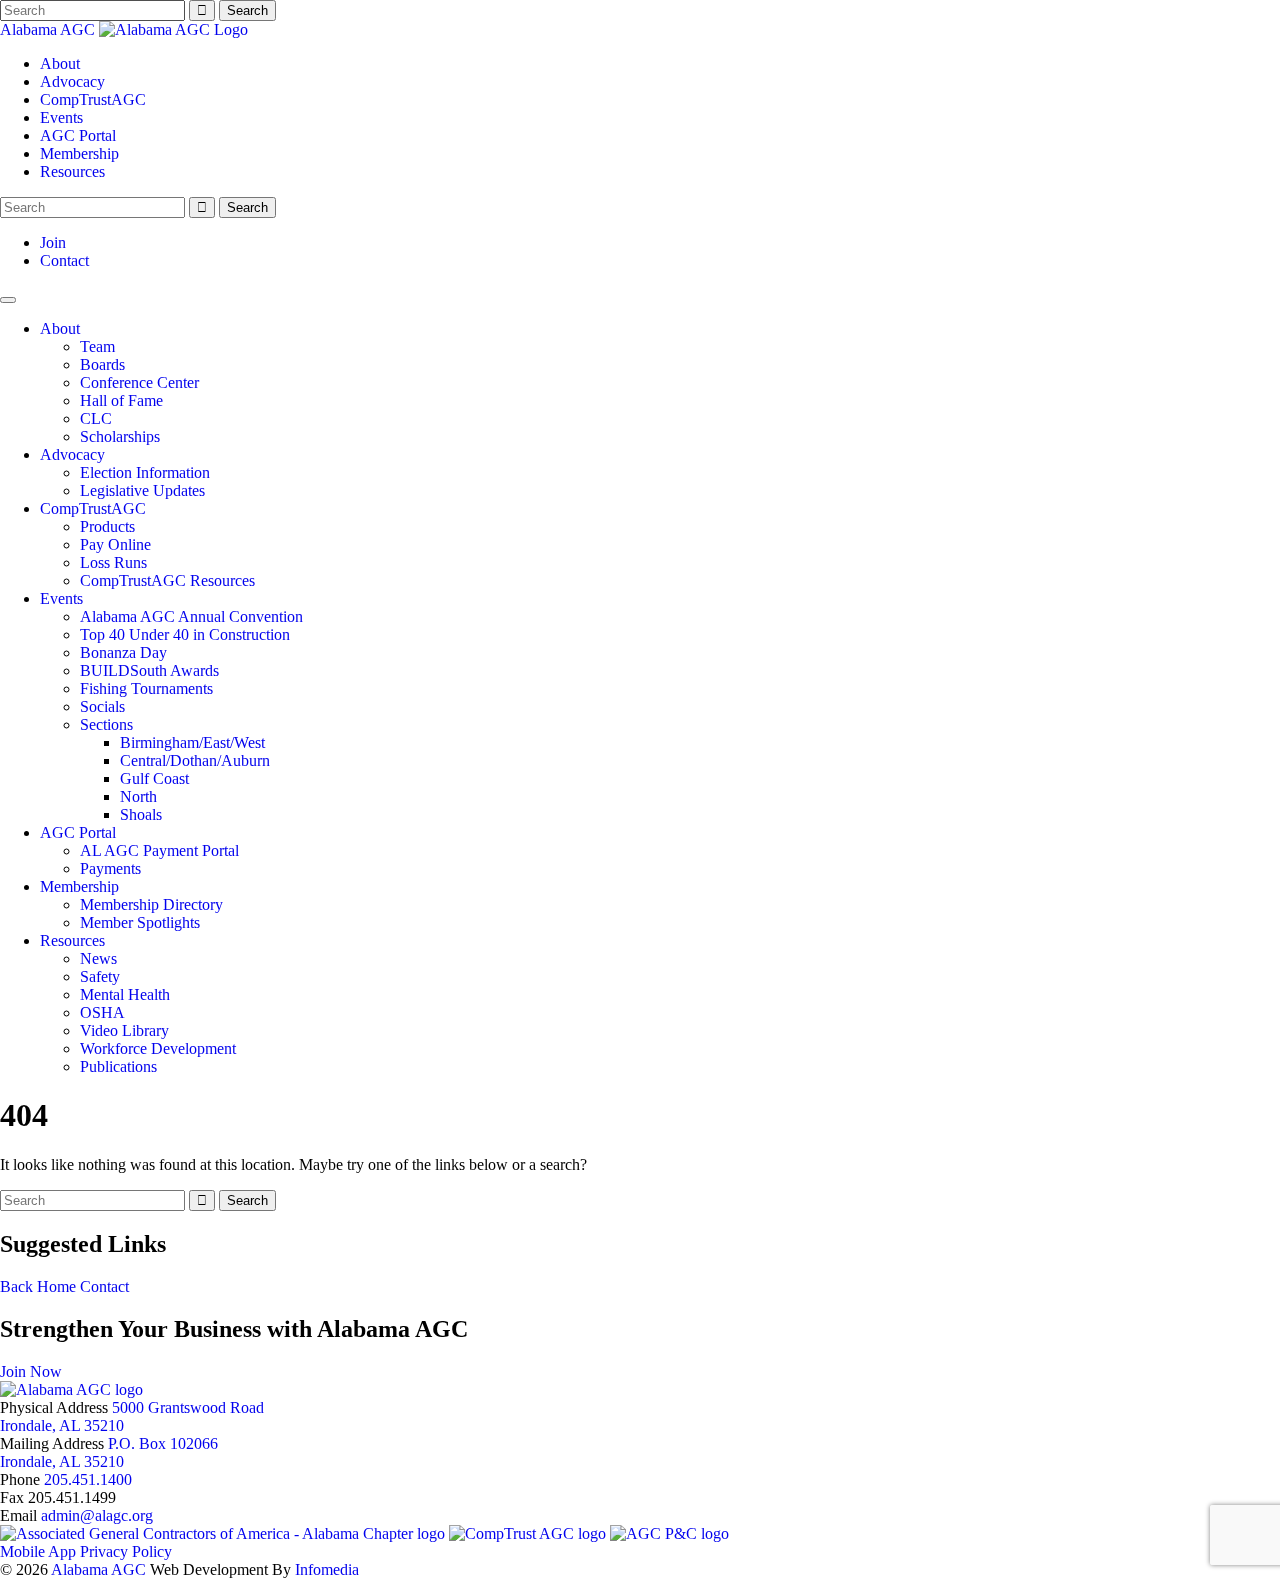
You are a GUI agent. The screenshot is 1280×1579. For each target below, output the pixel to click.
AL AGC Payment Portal (159, 850)
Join (53, 242)
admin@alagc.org (97, 1515)
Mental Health (125, 994)
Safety (100, 976)
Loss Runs (113, 562)
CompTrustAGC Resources (167, 580)
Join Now (31, 1371)
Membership (79, 153)
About (60, 63)
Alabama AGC (49, 29)
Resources (72, 171)
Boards (102, 364)
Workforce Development (158, 1048)
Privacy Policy (126, 1551)
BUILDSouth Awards (149, 670)
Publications (118, 1066)
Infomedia (327, 1569)
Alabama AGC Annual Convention (191, 616)
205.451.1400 (88, 1479)
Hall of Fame (121, 400)
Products (107, 526)
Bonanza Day (123, 652)
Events (61, 117)
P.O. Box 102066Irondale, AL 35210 (109, 1452)
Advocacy (72, 81)
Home (56, 1286)
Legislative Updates (142, 490)
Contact (64, 260)
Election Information (145, 472)
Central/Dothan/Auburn (195, 760)
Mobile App (38, 1551)
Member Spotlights (140, 922)
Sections (106, 724)
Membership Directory (151, 904)
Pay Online (115, 544)
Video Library (124, 1030)
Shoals (141, 814)
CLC (96, 418)
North (138, 796)
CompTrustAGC (93, 99)
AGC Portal (78, 135)
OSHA (102, 1012)
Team (97, 346)
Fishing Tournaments (146, 688)
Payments (110, 868)
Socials (102, 706)
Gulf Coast (154, 778)
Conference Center (139, 382)
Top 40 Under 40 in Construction (185, 634)
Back (16, 1286)
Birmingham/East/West (192, 742)
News (98, 958)
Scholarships (120, 436)
